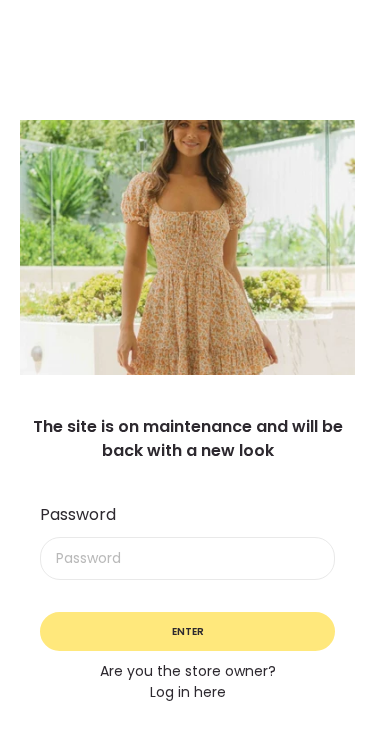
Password (78, 514)
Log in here (188, 692)
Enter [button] (188, 631)
